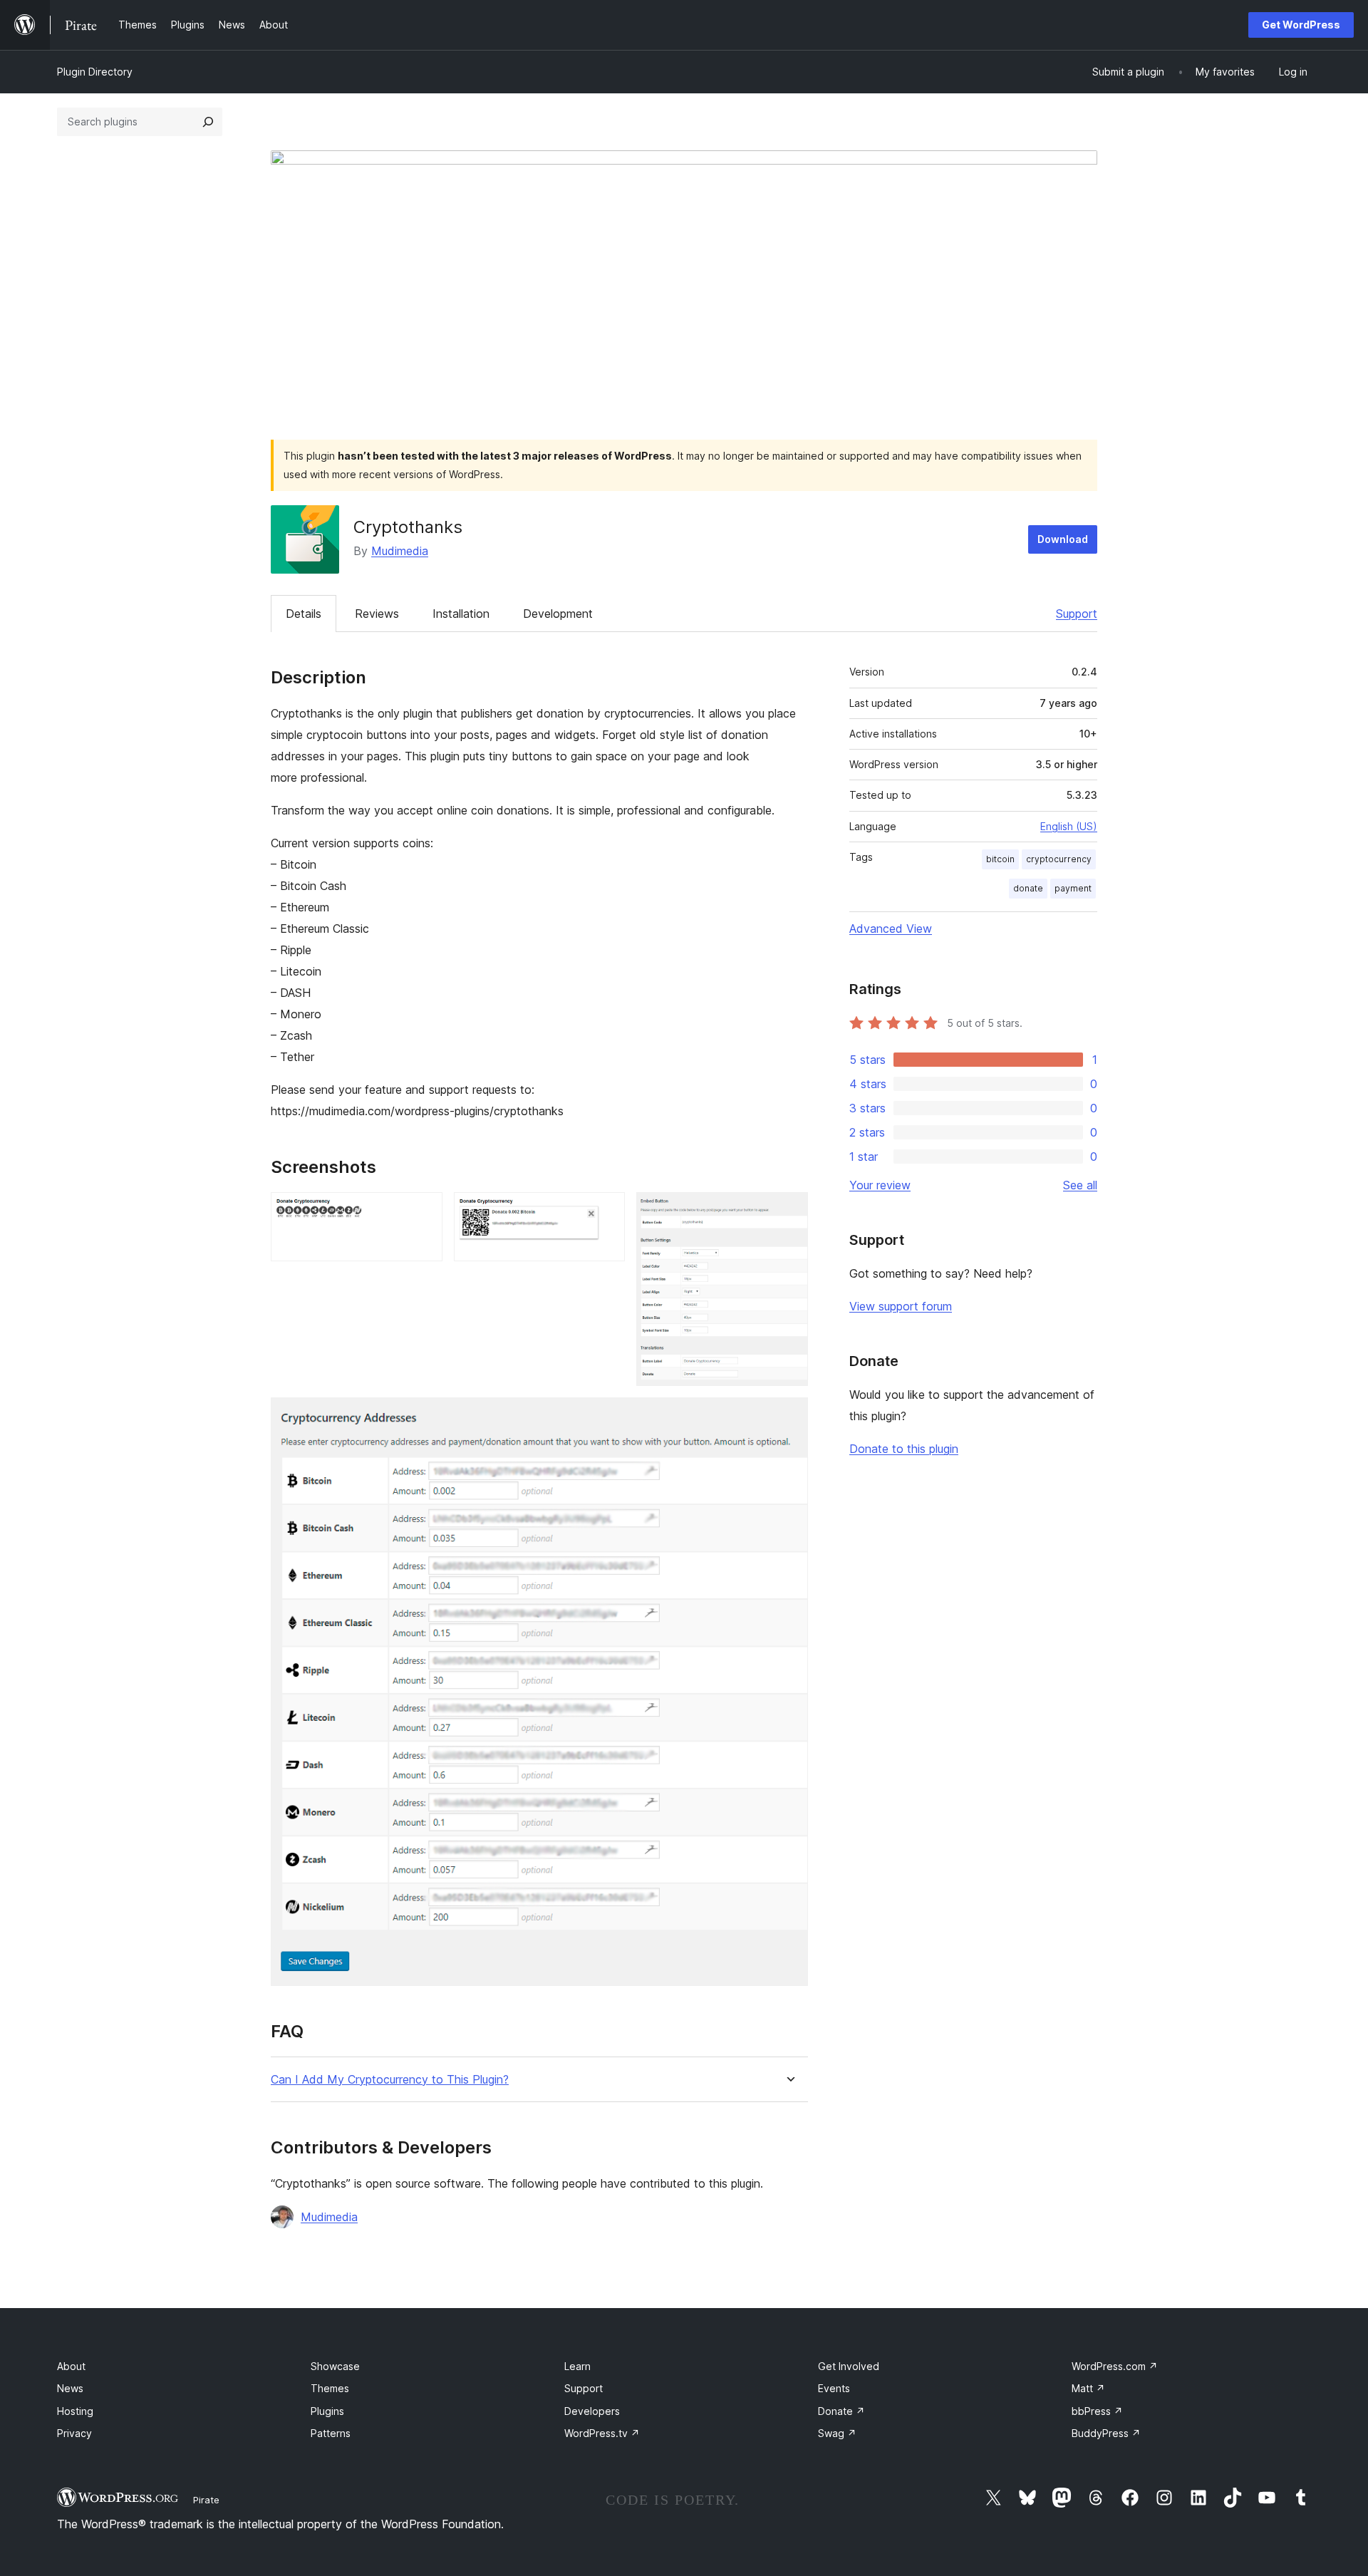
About (71, 2366)
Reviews (377, 614)
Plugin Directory (95, 72)
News (70, 2388)
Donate (841, 2411)
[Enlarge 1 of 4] (423, 1211)
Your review (880, 1185)
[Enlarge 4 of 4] (789, 1417)
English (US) (1069, 826)
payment (1073, 888)
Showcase (335, 2366)
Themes (330, 2388)
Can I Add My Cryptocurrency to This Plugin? (390, 2080)
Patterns (331, 2433)
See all (1080, 1185)
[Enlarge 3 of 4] (789, 1211)
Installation (461, 614)
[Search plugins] (208, 122)
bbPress (1097, 2411)
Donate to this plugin (904, 1449)
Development (558, 614)
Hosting (75, 2411)
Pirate (206, 2500)
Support (1077, 614)
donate (1028, 888)
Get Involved (849, 2366)
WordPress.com (1115, 2366)
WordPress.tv (602, 2433)
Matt (1088, 2388)
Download (1063, 539)
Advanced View (891, 929)
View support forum (901, 1306)
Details (304, 614)
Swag (837, 2433)
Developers (592, 2411)
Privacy (74, 2433)
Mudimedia (400, 551)
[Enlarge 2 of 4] (606, 1211)
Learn (577, 2366)
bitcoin (1000, 859)
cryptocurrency (1059, 859)
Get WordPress (1301, 25)
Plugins (327, 2411)
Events (834, 2388)
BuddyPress (1106, 2433)
